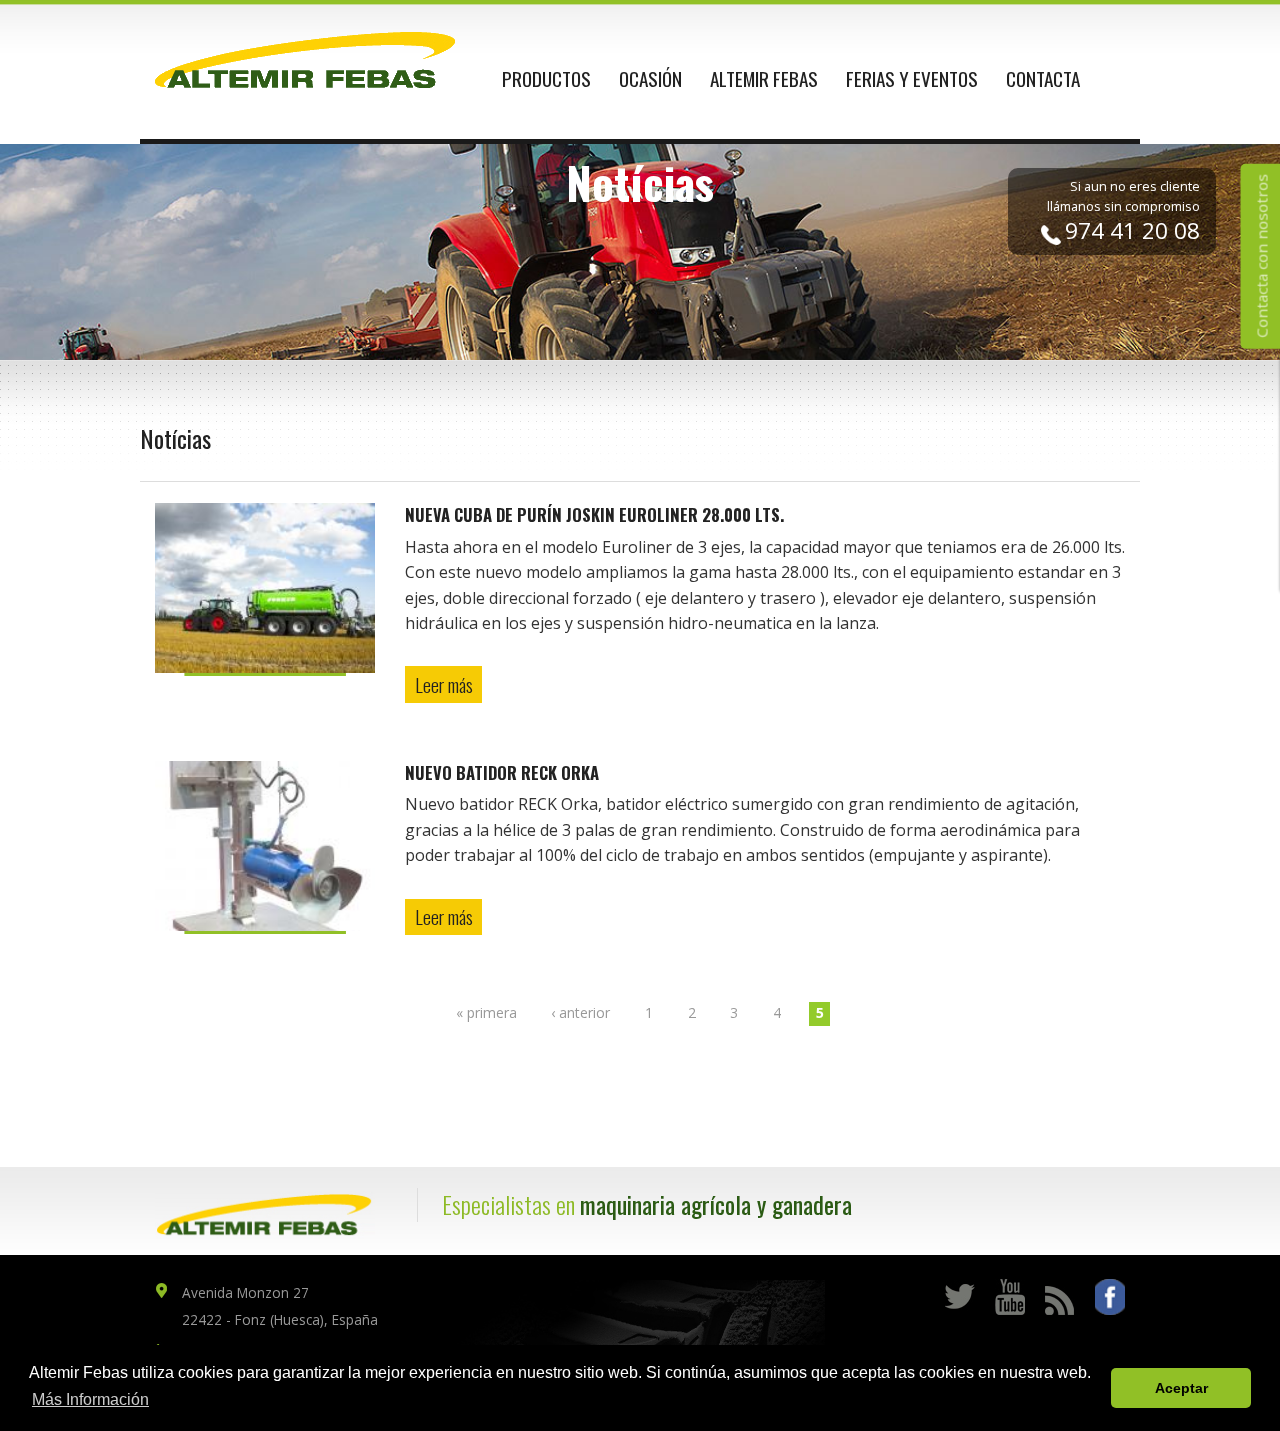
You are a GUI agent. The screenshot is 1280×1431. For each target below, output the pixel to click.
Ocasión (650, 78)
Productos (546, 78)
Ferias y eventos (912, 78)
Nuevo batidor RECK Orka (502, 772)
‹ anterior (580, 1012)
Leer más (444, 684)
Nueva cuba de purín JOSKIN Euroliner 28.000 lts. (594, 514)
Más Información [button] (90, 1399)
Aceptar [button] (1181, 1388)
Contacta (1043, 78)
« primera (486, 1012)
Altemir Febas (764, 78)
